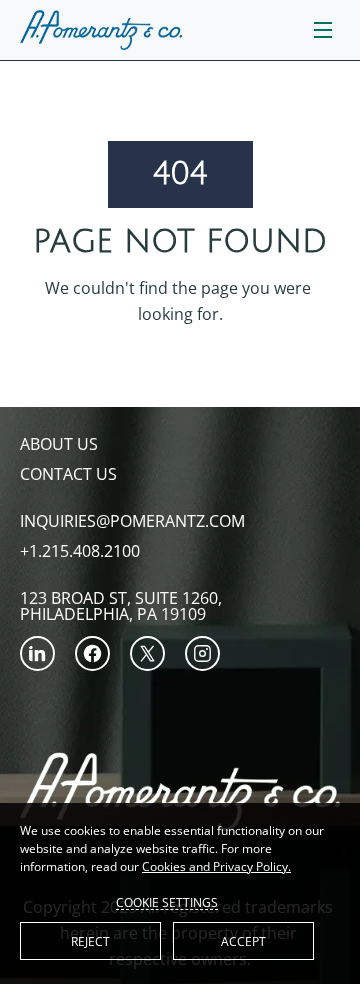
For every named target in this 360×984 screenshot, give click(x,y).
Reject (90, 941)
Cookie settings (167, 902)
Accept (243, 941)
